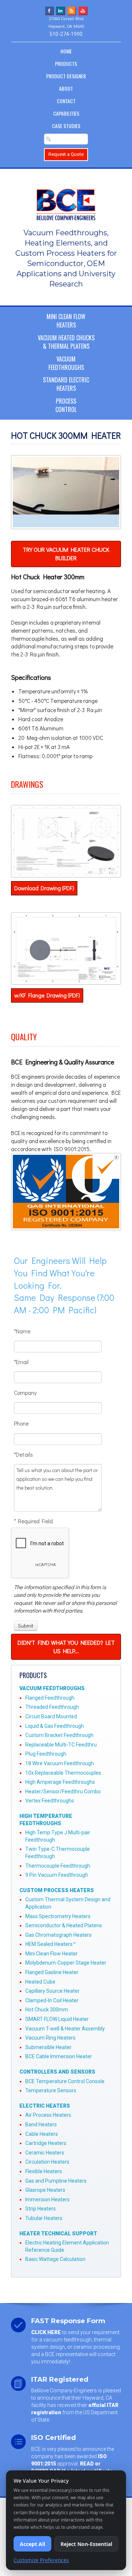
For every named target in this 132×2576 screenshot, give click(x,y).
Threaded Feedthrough (52, 1707)
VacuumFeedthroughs (66, 363)
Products (66, 63)
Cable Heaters (42, 2134)
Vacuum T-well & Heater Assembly (65, 2029)
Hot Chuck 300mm (47, 2010)
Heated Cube (40, 1982)
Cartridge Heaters (46, 2143)
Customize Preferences (41, 2560)
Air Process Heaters (48, 2115)
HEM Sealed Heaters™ (51, 1944)
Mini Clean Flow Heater (52, 1954)
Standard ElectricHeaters (66, 384)
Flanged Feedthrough (50, 1698)
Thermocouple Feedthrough (58, 1866)
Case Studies (66, 126)
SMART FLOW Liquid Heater (57, 2019)
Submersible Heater (48, 2047)
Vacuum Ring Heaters (50, 2038)
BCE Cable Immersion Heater (59, 2056)
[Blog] (72, 10)
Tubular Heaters (44, 2218)
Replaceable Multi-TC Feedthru (61, 1745)
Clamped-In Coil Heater (52, 2000)
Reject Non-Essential (86, 2544)
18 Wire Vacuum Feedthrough (60, 1763)
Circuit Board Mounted (51, 1716)
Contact (66, 101)
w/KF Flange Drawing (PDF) (47, 995)
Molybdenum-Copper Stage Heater (66, 1963)
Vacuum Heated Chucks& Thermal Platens (66, 342)
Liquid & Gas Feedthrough (55, 1726)
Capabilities (66, 113)
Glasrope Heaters (45, 2190)
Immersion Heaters (47, 2199)
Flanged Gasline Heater (52, 1972)
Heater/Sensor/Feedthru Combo (63, 1791)
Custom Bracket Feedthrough (59, 1735)
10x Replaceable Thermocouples (63, 1773)
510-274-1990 (66, 34)
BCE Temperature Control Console (65, 2081)
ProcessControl (66, 405)
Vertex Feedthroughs (50, 1801)
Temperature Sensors (51, 2090)
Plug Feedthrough (46, 1754)
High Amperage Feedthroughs (60, 1782)
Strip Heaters (41, 2209)
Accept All (32, 2544)
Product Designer (66, 76)
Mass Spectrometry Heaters (58, 1916)
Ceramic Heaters (45, 2153)
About (66, 88)
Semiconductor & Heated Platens (64, 1925)
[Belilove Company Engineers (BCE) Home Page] (66, 201)
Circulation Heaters (47, 2162)
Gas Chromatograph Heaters (58, 1935)
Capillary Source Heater (52, 1991)
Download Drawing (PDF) (44, 888)
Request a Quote (66, 154)
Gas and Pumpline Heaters (56, 2181)
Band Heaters (41, 2124)
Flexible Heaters (44, 2171)
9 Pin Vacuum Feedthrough (57, 1875)
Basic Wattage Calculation (55, 2259)
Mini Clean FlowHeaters (66, 321)
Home (66, 51)
